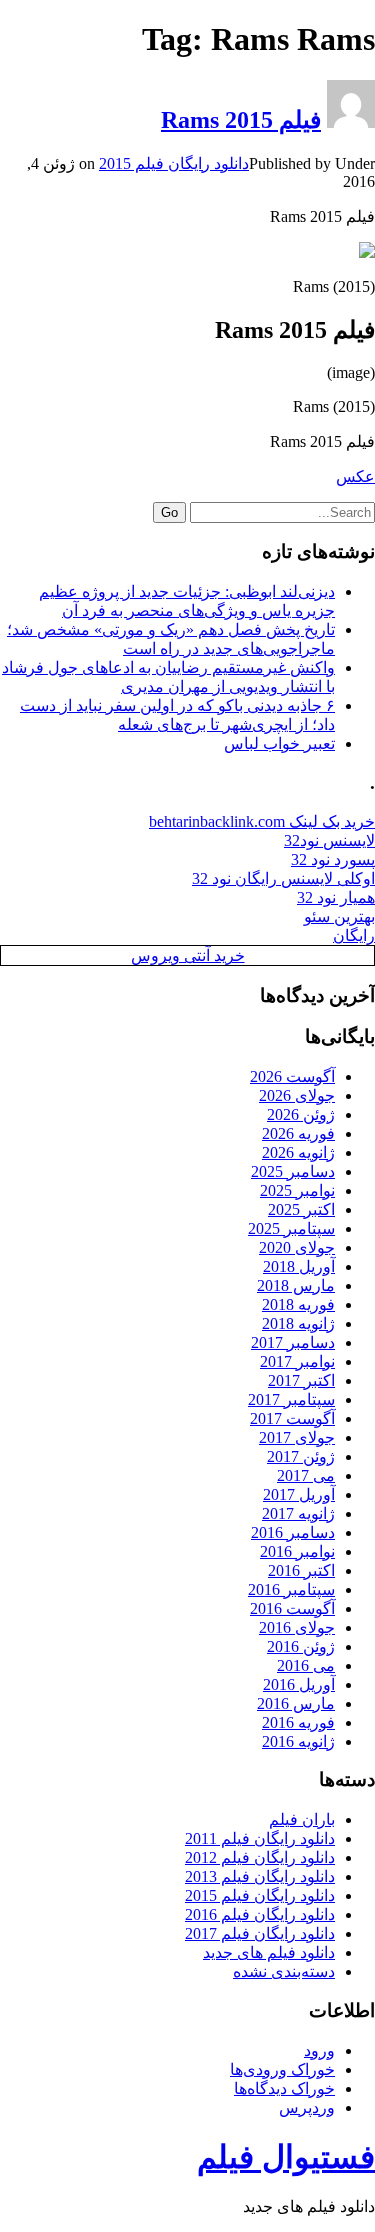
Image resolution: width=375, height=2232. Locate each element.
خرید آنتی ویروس (188, 955)
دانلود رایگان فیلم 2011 (260, 1838)
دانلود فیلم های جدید (269, 1952)
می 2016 (306, 1665)
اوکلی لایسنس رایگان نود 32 (283, 878)
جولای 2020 (297, 1247)
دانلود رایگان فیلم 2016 (260, 1914)
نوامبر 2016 (297, 1551)
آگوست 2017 (292, 1418)
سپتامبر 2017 (291, 1399)
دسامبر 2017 (293, 1342)
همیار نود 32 (336, 897)
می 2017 (306, 1475)
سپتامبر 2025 (291, 1228)
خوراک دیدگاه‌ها (284, 2088)
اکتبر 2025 (301, 1209)
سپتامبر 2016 (291, 1589)
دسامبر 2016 (293, 1532)
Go (169, 512)
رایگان (354, 935)
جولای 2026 (297, 1095)
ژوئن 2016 (301, 1646)
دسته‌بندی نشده (284, 1971)
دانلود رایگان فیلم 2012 (260, 1857)
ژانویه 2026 (298, 1152)
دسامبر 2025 (293, 1171)
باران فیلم (302, 1819)
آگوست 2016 (292, 1608)
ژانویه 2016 (298, 1741)
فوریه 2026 (298, 1133)
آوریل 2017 (299, 1494)
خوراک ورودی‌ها (282, 2069)
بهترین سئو (339, 916)
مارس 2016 (296, 1703)
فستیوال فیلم (286, 2157)
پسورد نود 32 (333, 859)
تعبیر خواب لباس (279, 743)
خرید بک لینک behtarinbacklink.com (262, 821)
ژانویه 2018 (298, 1323)
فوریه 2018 (298, 1304)
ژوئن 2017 (301, 1456)
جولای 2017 (297, 1437)
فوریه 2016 (298, 1722)
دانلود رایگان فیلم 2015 (174, 163)
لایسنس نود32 (329, 840)
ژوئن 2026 (301, 1114)
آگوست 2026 (292, 1076)
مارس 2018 (296, 1285)
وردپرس (307, 2107)
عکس (355, 476)
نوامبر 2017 (297, 1361)
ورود (319, 2050)
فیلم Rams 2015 (241, 120)
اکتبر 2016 (301, 1570)
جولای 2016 (297, 1627)
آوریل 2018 (299, 1266)
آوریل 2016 (299, 1684)
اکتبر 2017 (301, 1380)
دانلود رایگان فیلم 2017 (260, 1933)
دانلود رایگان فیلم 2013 (260, 1876)
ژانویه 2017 (298, 1513)
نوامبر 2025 (297, 1190)
